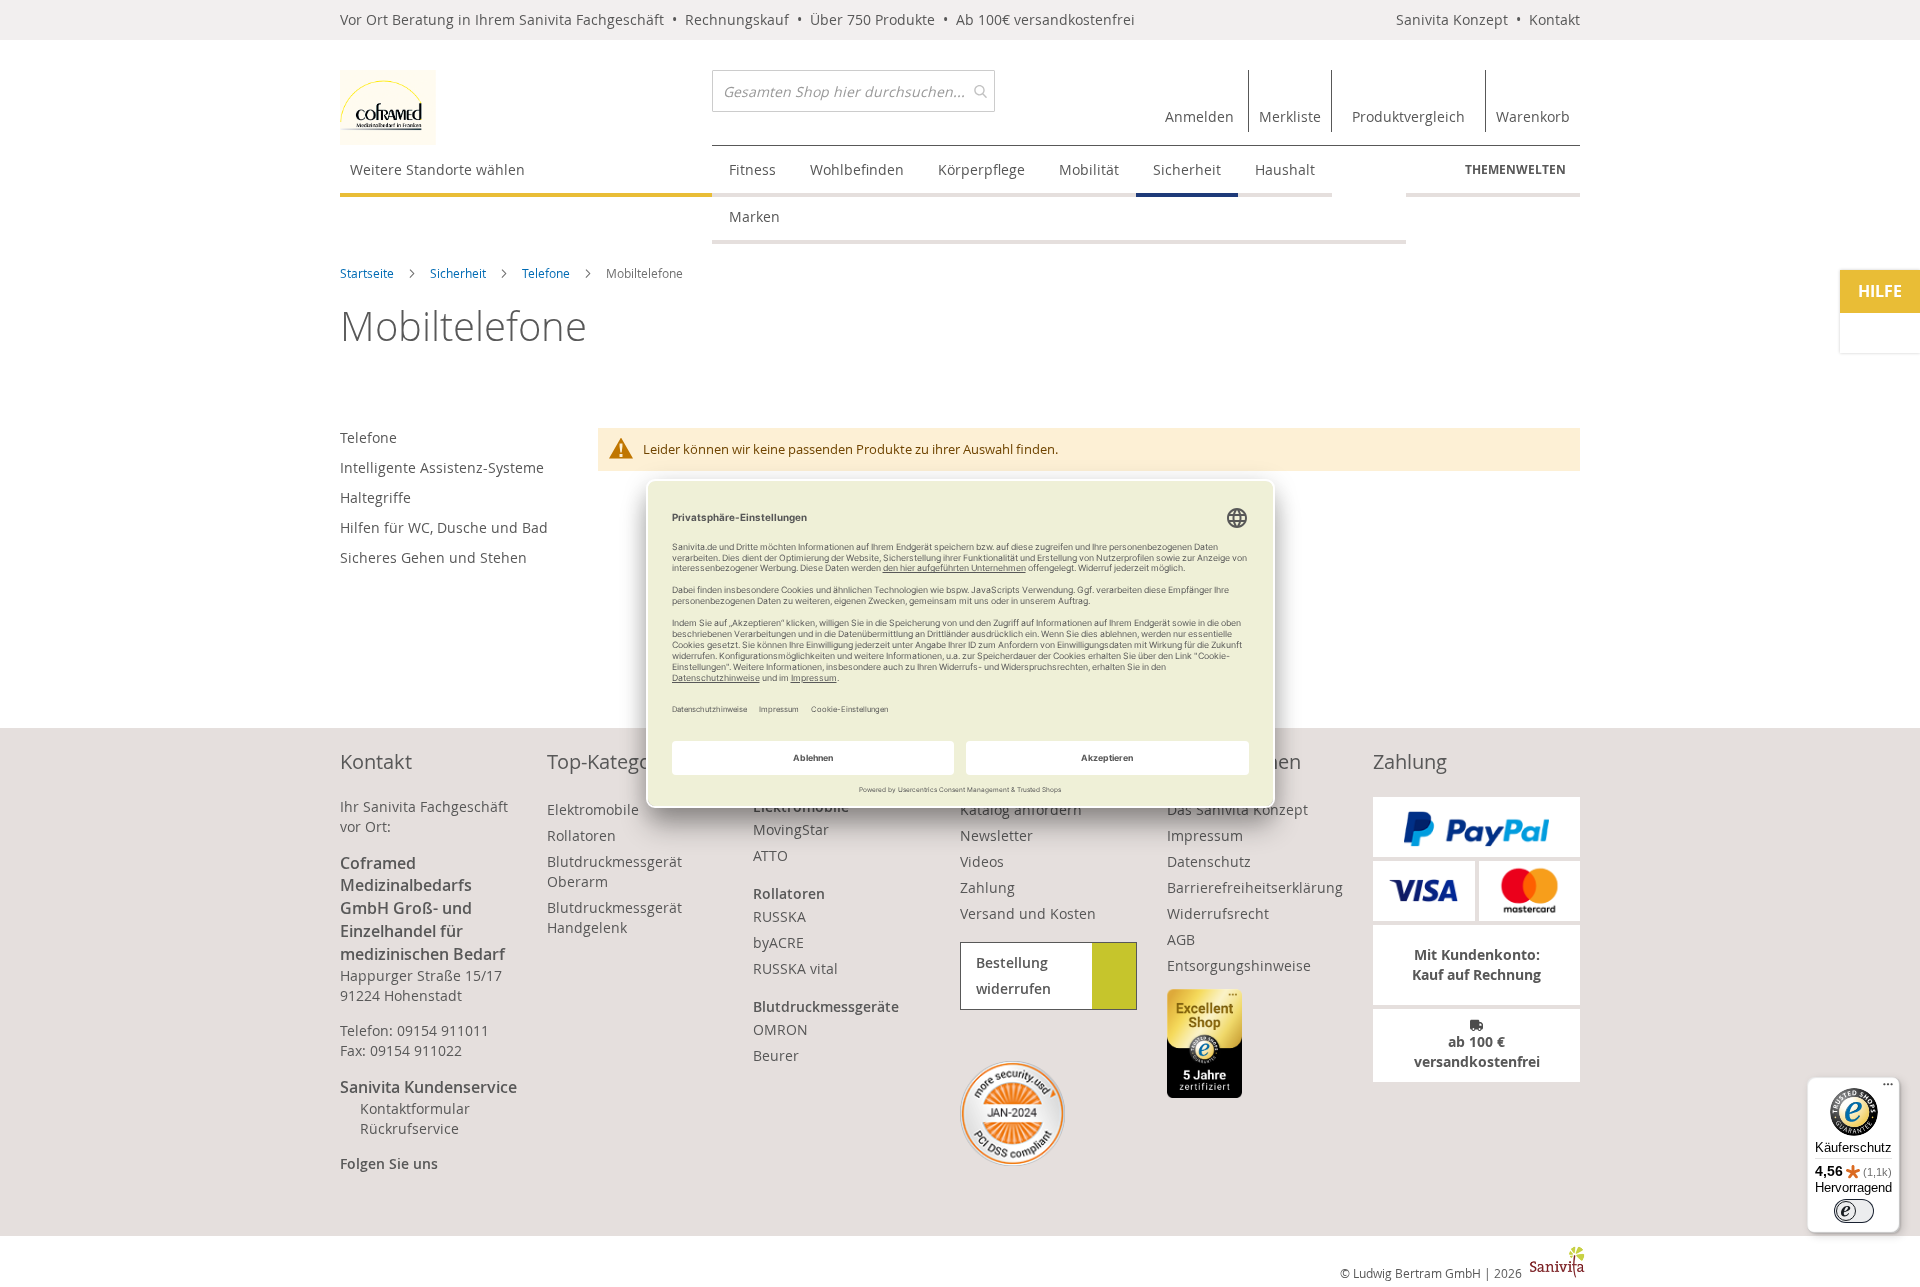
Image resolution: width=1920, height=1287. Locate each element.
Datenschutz (1209, 861)
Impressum (1205, 835)
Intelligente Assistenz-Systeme (442, 467)
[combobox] (853, 91)
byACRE (778, 942)
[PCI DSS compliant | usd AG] (1012, 1113)
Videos (982, 861)
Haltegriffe (375, 497)
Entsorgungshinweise (1239, 965)
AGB (1181, 939)
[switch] (1854, 1211)
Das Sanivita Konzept (1237, 809)
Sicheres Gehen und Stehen (433, 557)
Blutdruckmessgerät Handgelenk (614, 917)
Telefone (547, 273)
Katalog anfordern (1021, 809)
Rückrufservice (409, 1128)
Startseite (368, 273)
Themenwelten (1515, 169)
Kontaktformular (415, 1108)
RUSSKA (779, 916)
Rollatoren (581, 835)
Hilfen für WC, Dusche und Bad (444, 527)
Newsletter (996, 835)
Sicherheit (459, 273)
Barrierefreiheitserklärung (1255, 887)
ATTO (770, 855)
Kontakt (1554, 19)
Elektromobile (593, 809)
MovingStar (791, 829)
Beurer (776, 1055)
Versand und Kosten (1028, 913)
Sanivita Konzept (1452, 19)
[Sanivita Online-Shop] (526, 107)
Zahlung (987, 887)
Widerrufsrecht (1218, 913)
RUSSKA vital (795, 968)
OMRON (780, 1029)
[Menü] (1888, 1089)
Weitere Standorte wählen (437, 169)
